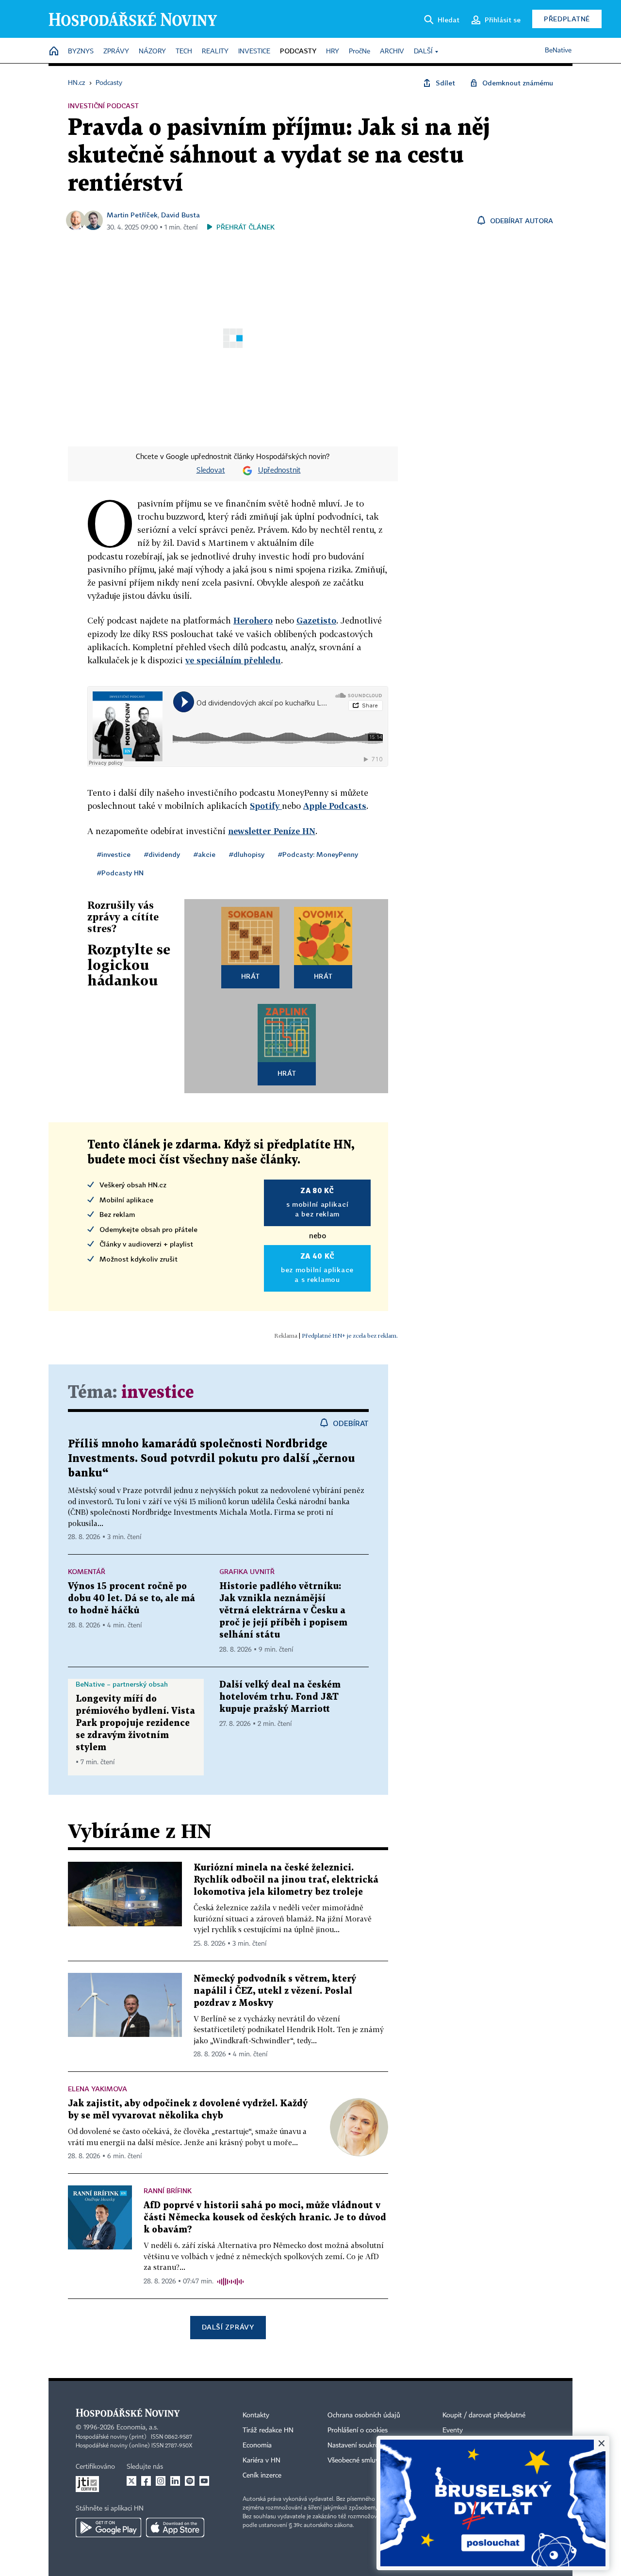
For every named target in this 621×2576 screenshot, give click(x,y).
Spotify (266, 806)
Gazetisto (316, 620)
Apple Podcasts (335, 806)
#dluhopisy (247, 854)
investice (158, 1393)
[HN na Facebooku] (146, 2481)
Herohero (253, 620)
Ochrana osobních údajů (364, 2415)
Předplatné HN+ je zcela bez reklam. (350, 1336)
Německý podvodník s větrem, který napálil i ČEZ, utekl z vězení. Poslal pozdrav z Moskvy (275, 1991)
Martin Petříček (132, 215)
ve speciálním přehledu (233, 660)
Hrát (251, 976)
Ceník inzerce (262, 2476)
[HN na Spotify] (190, 2481)
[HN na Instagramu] (161, 2481)
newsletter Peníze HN (272, 831)
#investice (114, 854)
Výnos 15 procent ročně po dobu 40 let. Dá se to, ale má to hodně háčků (131, 1599)
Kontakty (256, 2415)
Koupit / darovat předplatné (484, 2415)
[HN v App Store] (175, 2527)
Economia (257, 2445)
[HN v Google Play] (108, 2527)
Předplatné (567, 19)
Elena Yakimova (98, 2089)
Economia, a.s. (137, 2428)
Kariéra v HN (261, 2461)
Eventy (453, 2430)
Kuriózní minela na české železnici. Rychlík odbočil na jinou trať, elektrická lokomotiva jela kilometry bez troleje (286, 1880)
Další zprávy (228, 2327)
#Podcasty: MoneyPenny (318, 854)
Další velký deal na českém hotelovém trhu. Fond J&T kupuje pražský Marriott (280, 1697)
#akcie (204, 854)
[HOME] (54, 52)
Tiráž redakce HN (268, 2430)
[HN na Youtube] (204, 2481)
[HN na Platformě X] (131, 2481)
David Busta (180, 215)
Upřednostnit (279, 471)
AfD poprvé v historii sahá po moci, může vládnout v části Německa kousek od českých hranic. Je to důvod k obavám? (265, 2218)
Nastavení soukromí (357, 2445)
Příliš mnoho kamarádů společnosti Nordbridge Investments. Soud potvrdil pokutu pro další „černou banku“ (212, 1459)
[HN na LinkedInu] (175, 2481)
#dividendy (162, 854)
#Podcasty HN (120, 873)
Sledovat (211, 471)
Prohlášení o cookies (358, 2430)
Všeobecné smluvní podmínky (372, 2461)
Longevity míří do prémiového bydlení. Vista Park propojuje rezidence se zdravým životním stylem (135, 1723)
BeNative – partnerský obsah (122, 1684)
